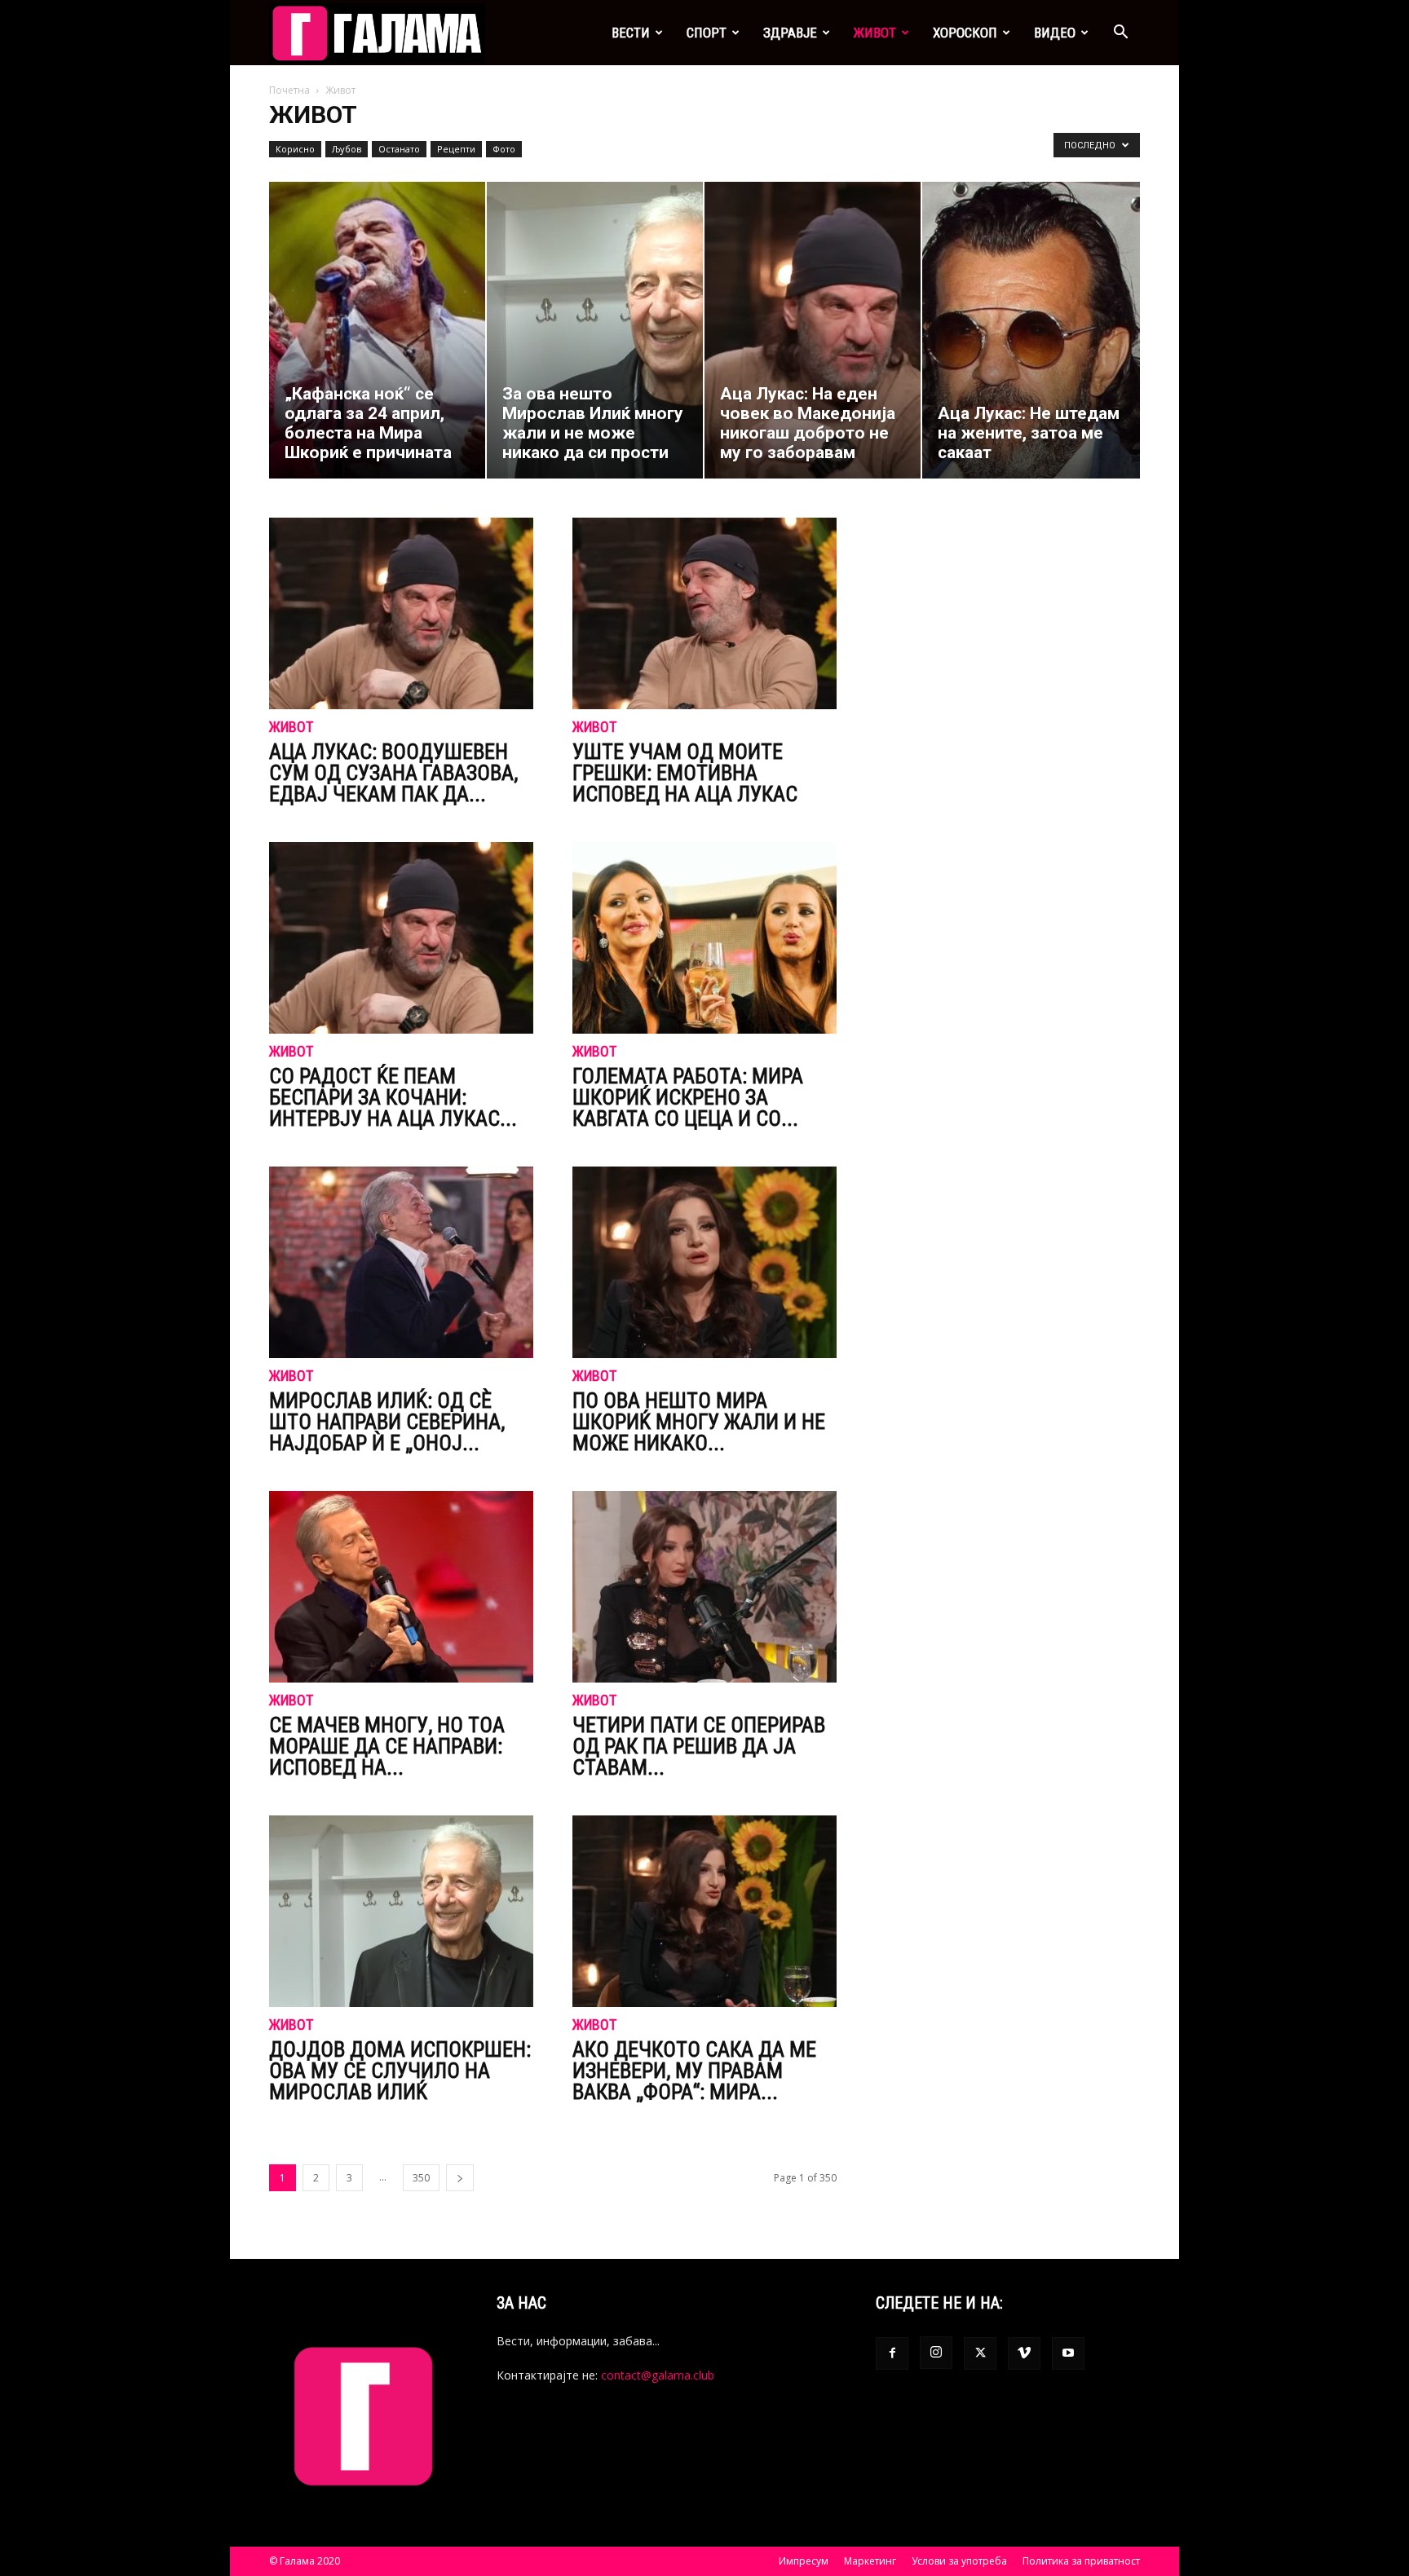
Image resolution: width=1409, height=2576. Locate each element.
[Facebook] (892, 2353)
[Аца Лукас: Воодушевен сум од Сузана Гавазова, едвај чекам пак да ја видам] (401, 613)
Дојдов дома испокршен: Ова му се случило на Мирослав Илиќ (400, 2071)
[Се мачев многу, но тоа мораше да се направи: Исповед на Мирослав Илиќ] (401, 1587)
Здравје (790, 33)
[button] (1120, 34)
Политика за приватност (1081, 2561)
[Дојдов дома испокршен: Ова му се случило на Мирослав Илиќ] (401, 1911)
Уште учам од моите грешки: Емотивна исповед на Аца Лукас (685, 773)
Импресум (804, 2561)
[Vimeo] (1024, 2353)
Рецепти (456, 149)
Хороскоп (965, 33)
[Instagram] (936, 2353)
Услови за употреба (959, 2561)
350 (421, 2178)
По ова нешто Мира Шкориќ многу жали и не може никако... (699, 1422)
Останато (399, 149)
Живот (875, 33)
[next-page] (460, 2178)
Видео (1055, 33)
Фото (504, 149)
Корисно (295, 149)
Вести (631, 33)
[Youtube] (1068, 2353)
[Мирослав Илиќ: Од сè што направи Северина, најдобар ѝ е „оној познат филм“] (401, 1262)
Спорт (707, 33)
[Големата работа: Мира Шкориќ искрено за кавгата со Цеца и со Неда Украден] (704, 938)
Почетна (289, 90)
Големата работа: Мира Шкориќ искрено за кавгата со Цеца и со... (688, 1097)
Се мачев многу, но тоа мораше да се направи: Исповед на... (387, 1746)
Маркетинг (870, 2561)
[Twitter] (980, 2353)
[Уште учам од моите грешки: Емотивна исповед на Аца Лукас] (704, 613)
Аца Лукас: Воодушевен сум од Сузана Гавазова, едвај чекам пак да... (393, 773)
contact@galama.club (658, 2375)
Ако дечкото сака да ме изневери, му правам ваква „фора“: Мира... (694, 2071)
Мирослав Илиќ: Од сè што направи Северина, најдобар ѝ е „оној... (387, 1422)
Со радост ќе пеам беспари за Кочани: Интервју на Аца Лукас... (393, 1097)
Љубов (347, 149)
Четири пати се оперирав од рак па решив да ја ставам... (699, 1746)
